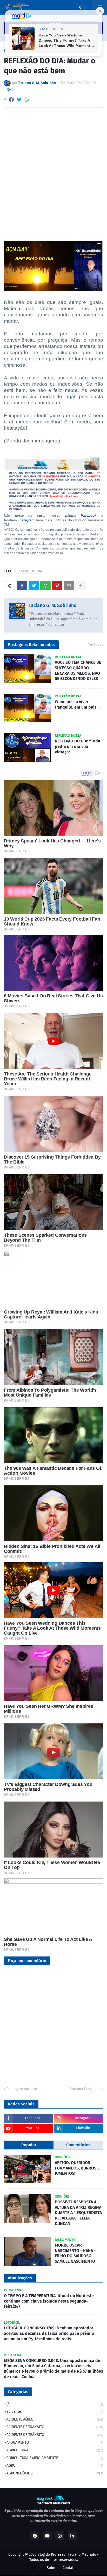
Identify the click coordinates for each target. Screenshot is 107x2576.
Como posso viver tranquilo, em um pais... (77, 704)
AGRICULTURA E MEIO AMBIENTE (55, 2458)
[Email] (69, 586)
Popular (29, 2145)
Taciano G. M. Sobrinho (53, 605)
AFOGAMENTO (55, 2443)
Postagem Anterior (22, 2089)
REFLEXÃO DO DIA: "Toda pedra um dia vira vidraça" (78, 746)
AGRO (55, 2465)
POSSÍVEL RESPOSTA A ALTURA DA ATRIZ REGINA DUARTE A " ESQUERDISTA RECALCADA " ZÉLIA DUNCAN (78, 2213)
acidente (55, 2412)
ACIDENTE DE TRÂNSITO (55, 2435)
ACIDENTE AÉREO (55, 2419)
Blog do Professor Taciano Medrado (67, 2555)
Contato (69, 2568)
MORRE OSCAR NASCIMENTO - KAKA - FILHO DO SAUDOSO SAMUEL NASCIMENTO (75, 2253)
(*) (55, 2404)
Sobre (52, 2568)
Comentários (78, 2145)
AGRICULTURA (55, 2450)
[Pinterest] (57, 586)
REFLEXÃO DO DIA (28, 571)
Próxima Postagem (85, 2089)
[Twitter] (19, 100)
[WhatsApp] (27, 100)
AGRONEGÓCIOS (55, 2473)
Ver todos (96, 644)
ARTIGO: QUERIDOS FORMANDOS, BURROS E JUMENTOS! (77, 2168)
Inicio (36, 2568)
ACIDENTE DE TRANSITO (55, 2427)
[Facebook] (11, 100)
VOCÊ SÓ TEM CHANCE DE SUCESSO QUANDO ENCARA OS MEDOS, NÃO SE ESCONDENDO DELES (78, 670)
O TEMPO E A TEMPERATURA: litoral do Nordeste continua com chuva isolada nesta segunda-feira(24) (49, 2301)
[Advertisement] (53, 168)
